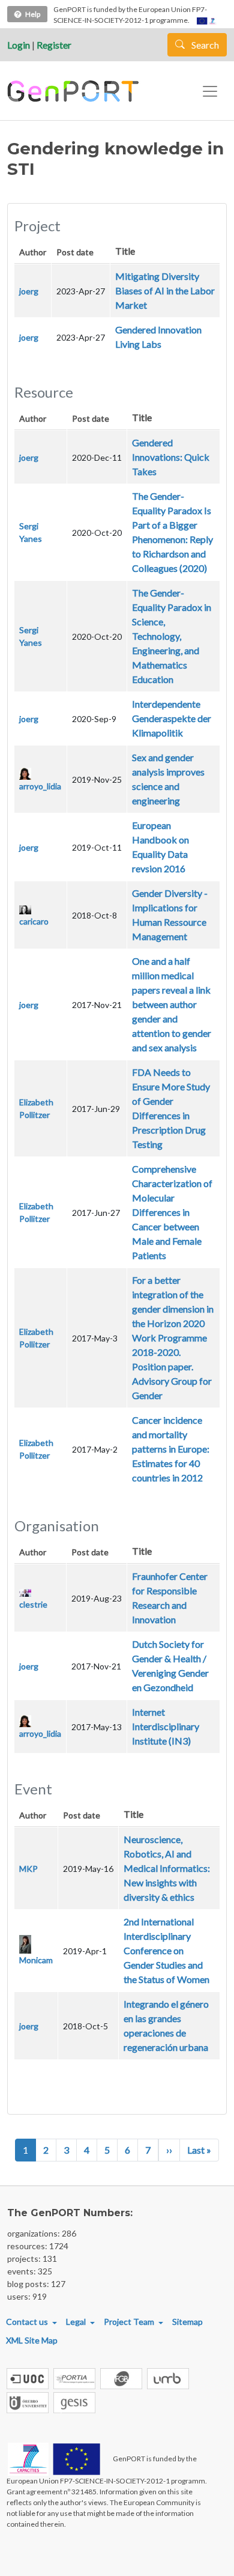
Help (33, 14)
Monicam (36, 1960)
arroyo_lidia (40, 786)
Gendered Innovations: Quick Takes (171, 457)
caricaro (34, 921)
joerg (29, 291)
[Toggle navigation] (210, 91)
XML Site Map (32, 2340)
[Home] (75, 91)
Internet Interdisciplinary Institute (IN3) (166, 1726)
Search (204, 45)
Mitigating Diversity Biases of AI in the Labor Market (165, 290)
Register (54, 45)
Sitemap (187, 2322)
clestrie (33, 1604)
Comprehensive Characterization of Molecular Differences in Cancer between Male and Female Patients (172, 1212)
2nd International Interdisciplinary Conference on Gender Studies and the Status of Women (166, 1950)
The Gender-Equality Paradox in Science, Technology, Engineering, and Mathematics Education (172, 636)
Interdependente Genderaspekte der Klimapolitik (172, 718)
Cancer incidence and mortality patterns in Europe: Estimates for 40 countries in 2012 (171, 1449)
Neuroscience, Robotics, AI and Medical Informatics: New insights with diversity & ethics (167, 1868)
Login (19, 45)
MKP (28, 1869)
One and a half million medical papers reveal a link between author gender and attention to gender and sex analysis (172, 1004)
